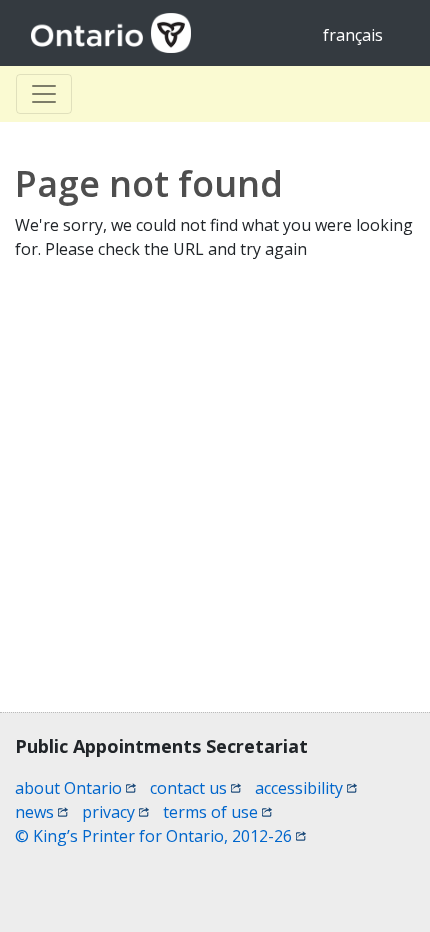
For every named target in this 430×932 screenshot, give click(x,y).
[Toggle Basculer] (44, 94)
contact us (195, 788)
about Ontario (75, 788)
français (353, 35)
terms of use (217, 812)
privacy (115, 812)
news (41, 812)
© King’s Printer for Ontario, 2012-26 (160, 836)
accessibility (306, 788)
